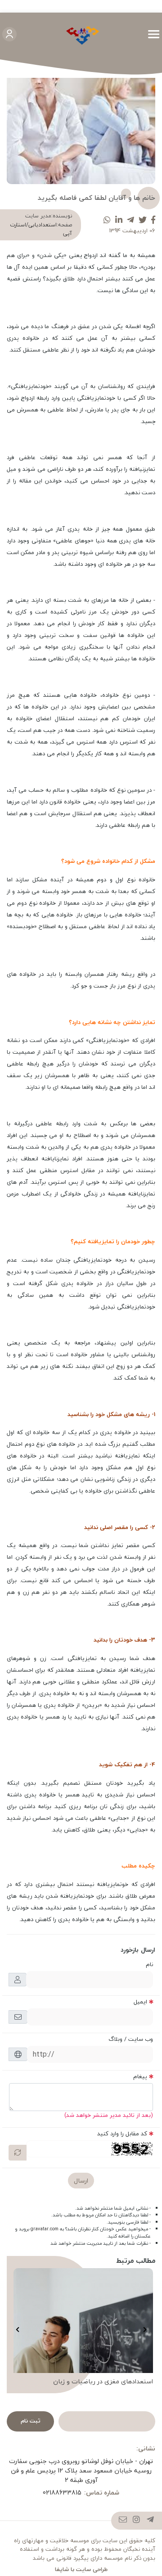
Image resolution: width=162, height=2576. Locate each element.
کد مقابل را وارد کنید (122, 2134)
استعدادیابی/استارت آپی (41, 229)
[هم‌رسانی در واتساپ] (107, 220)
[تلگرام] (151, 2521)
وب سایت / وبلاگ (131, 2039)
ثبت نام (31, 2421)
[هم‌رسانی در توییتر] (143, 220)
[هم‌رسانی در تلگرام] (130, 220)
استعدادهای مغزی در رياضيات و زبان (103, 2382)
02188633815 (62, 2493)
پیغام (140, 2076)
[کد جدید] (18, 2153)
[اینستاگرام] (137, 2521)
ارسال (81, 2181)
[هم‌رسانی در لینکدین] (119, 220)
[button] (145, 2329)
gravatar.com (45, 2229)
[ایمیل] (123, 2521)
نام (149, 1964)
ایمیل (140, 2002)
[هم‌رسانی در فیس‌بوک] (153, 220)
